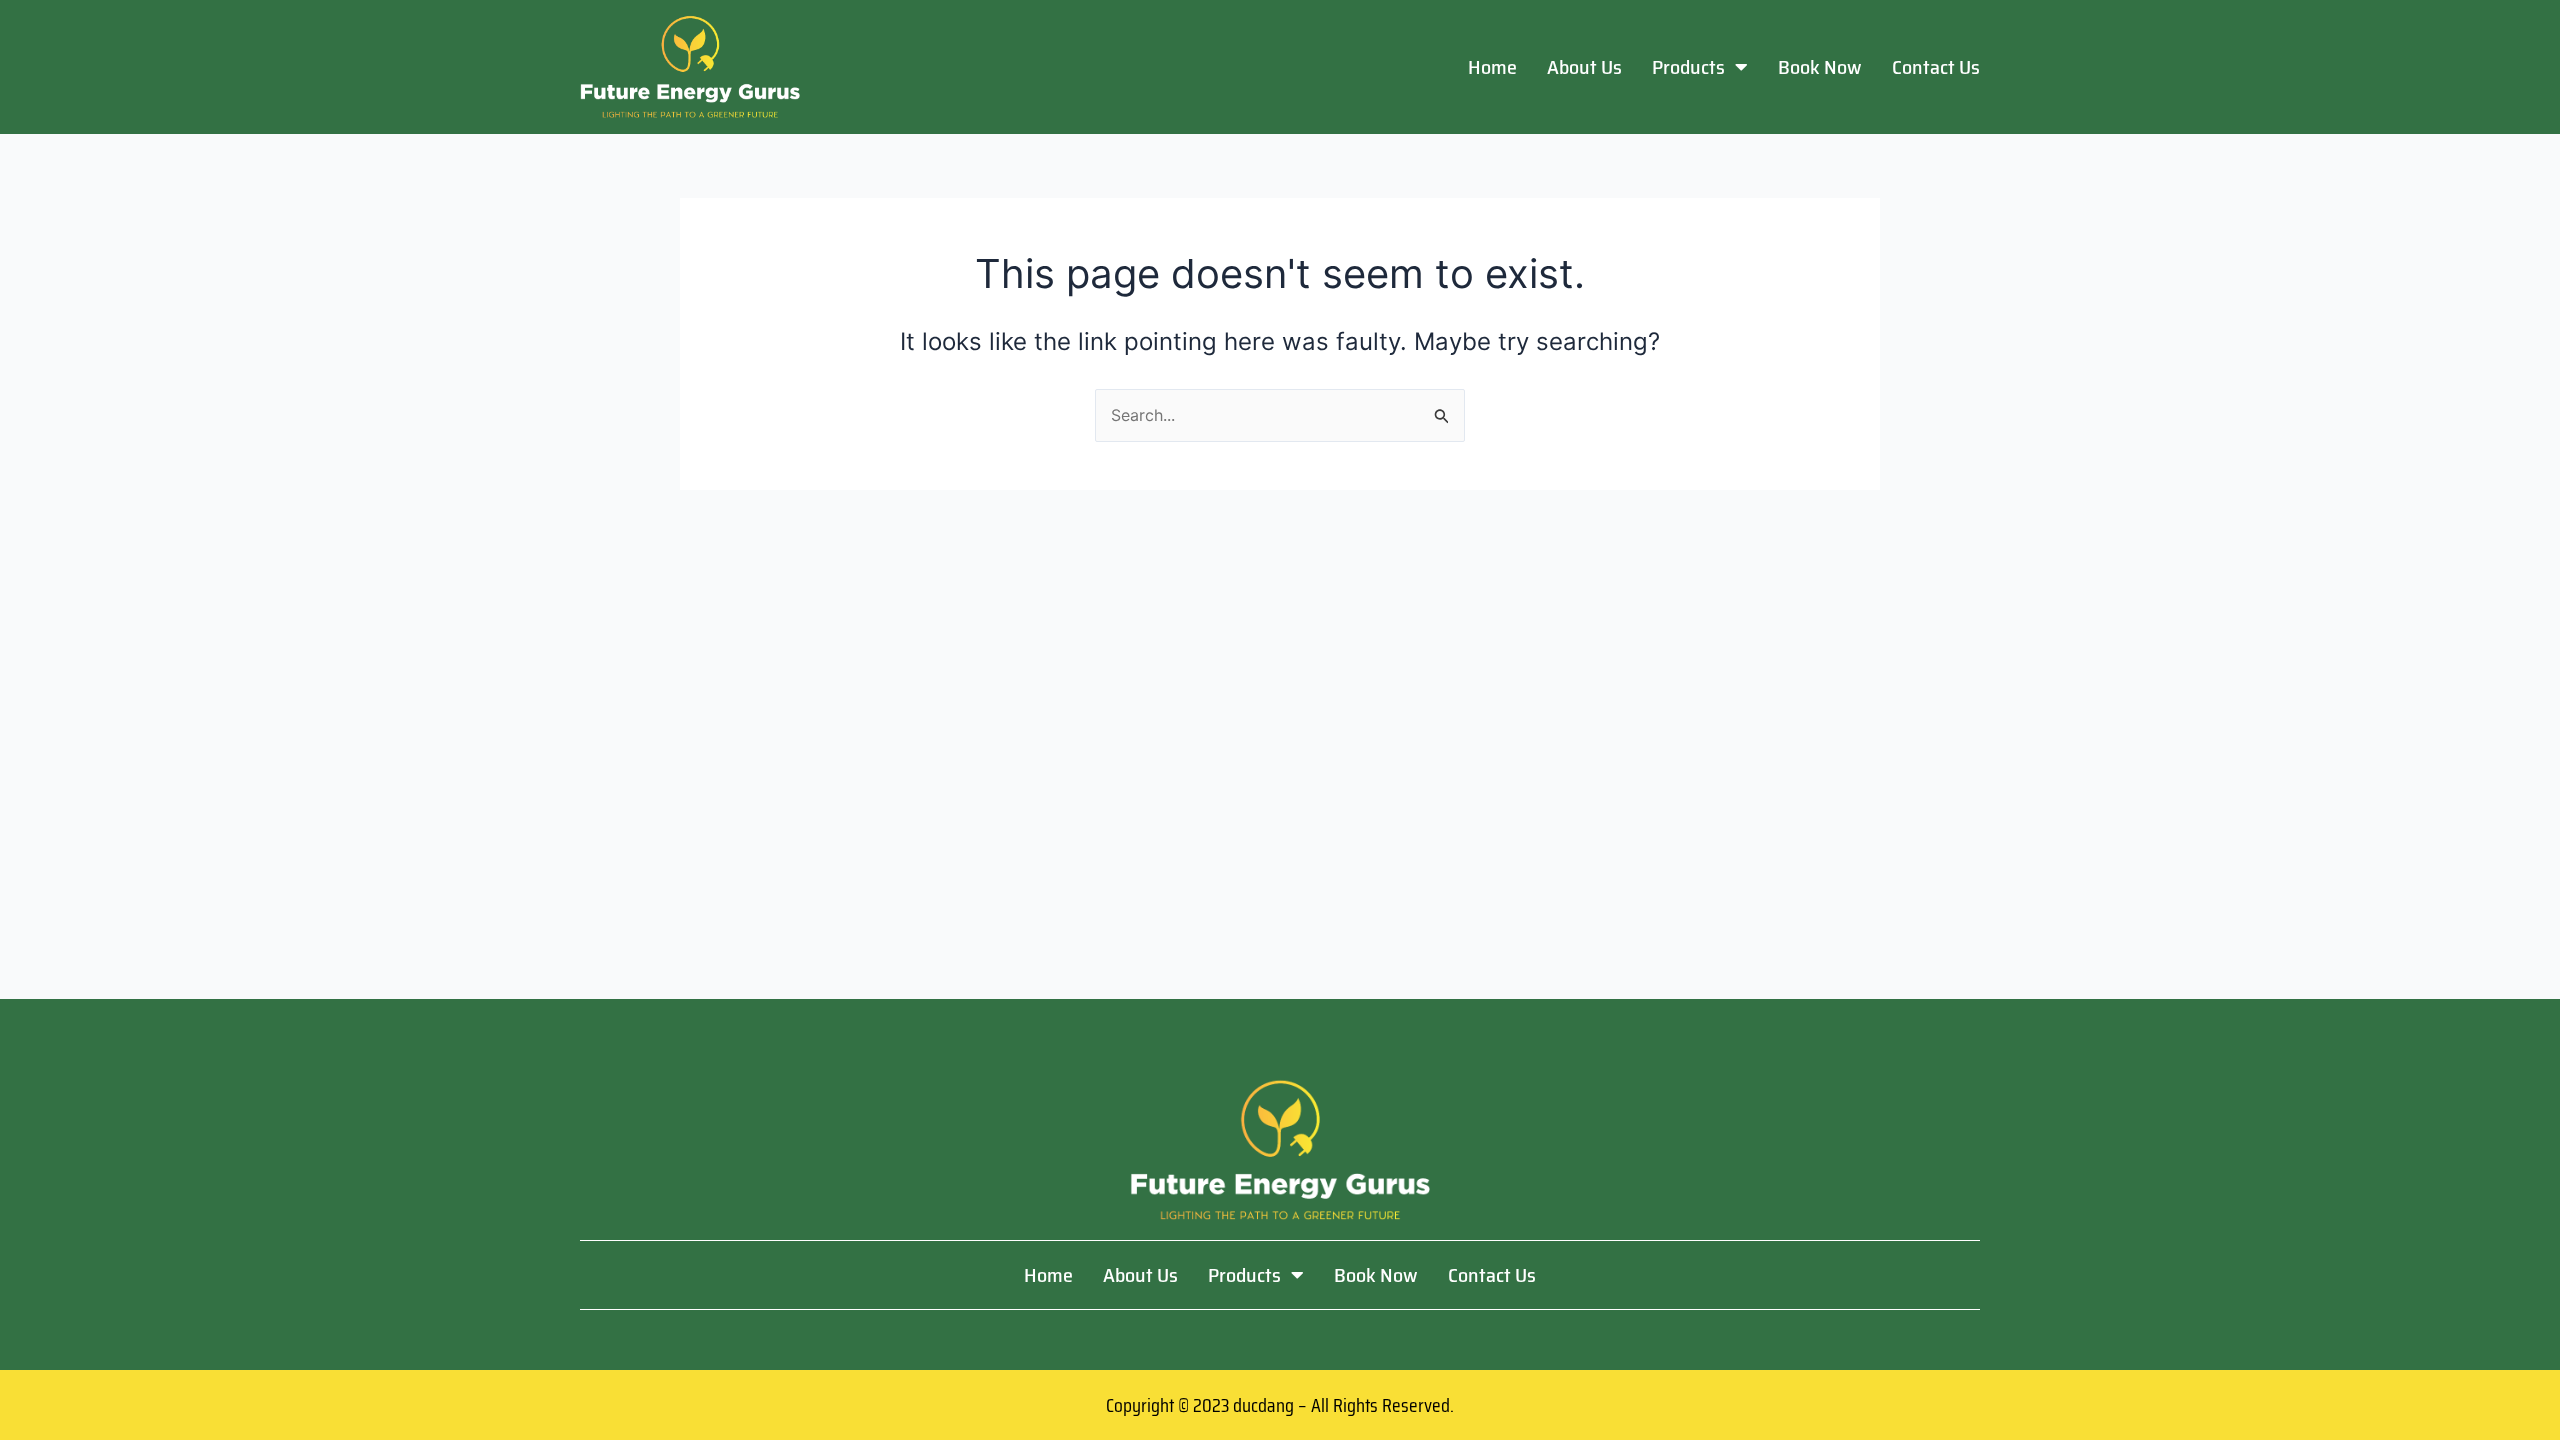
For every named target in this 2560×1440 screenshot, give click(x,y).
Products (1688, 67)
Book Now (1820, 67)
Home (1492, 67)
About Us (1584, 67)
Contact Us (1936, 67)
